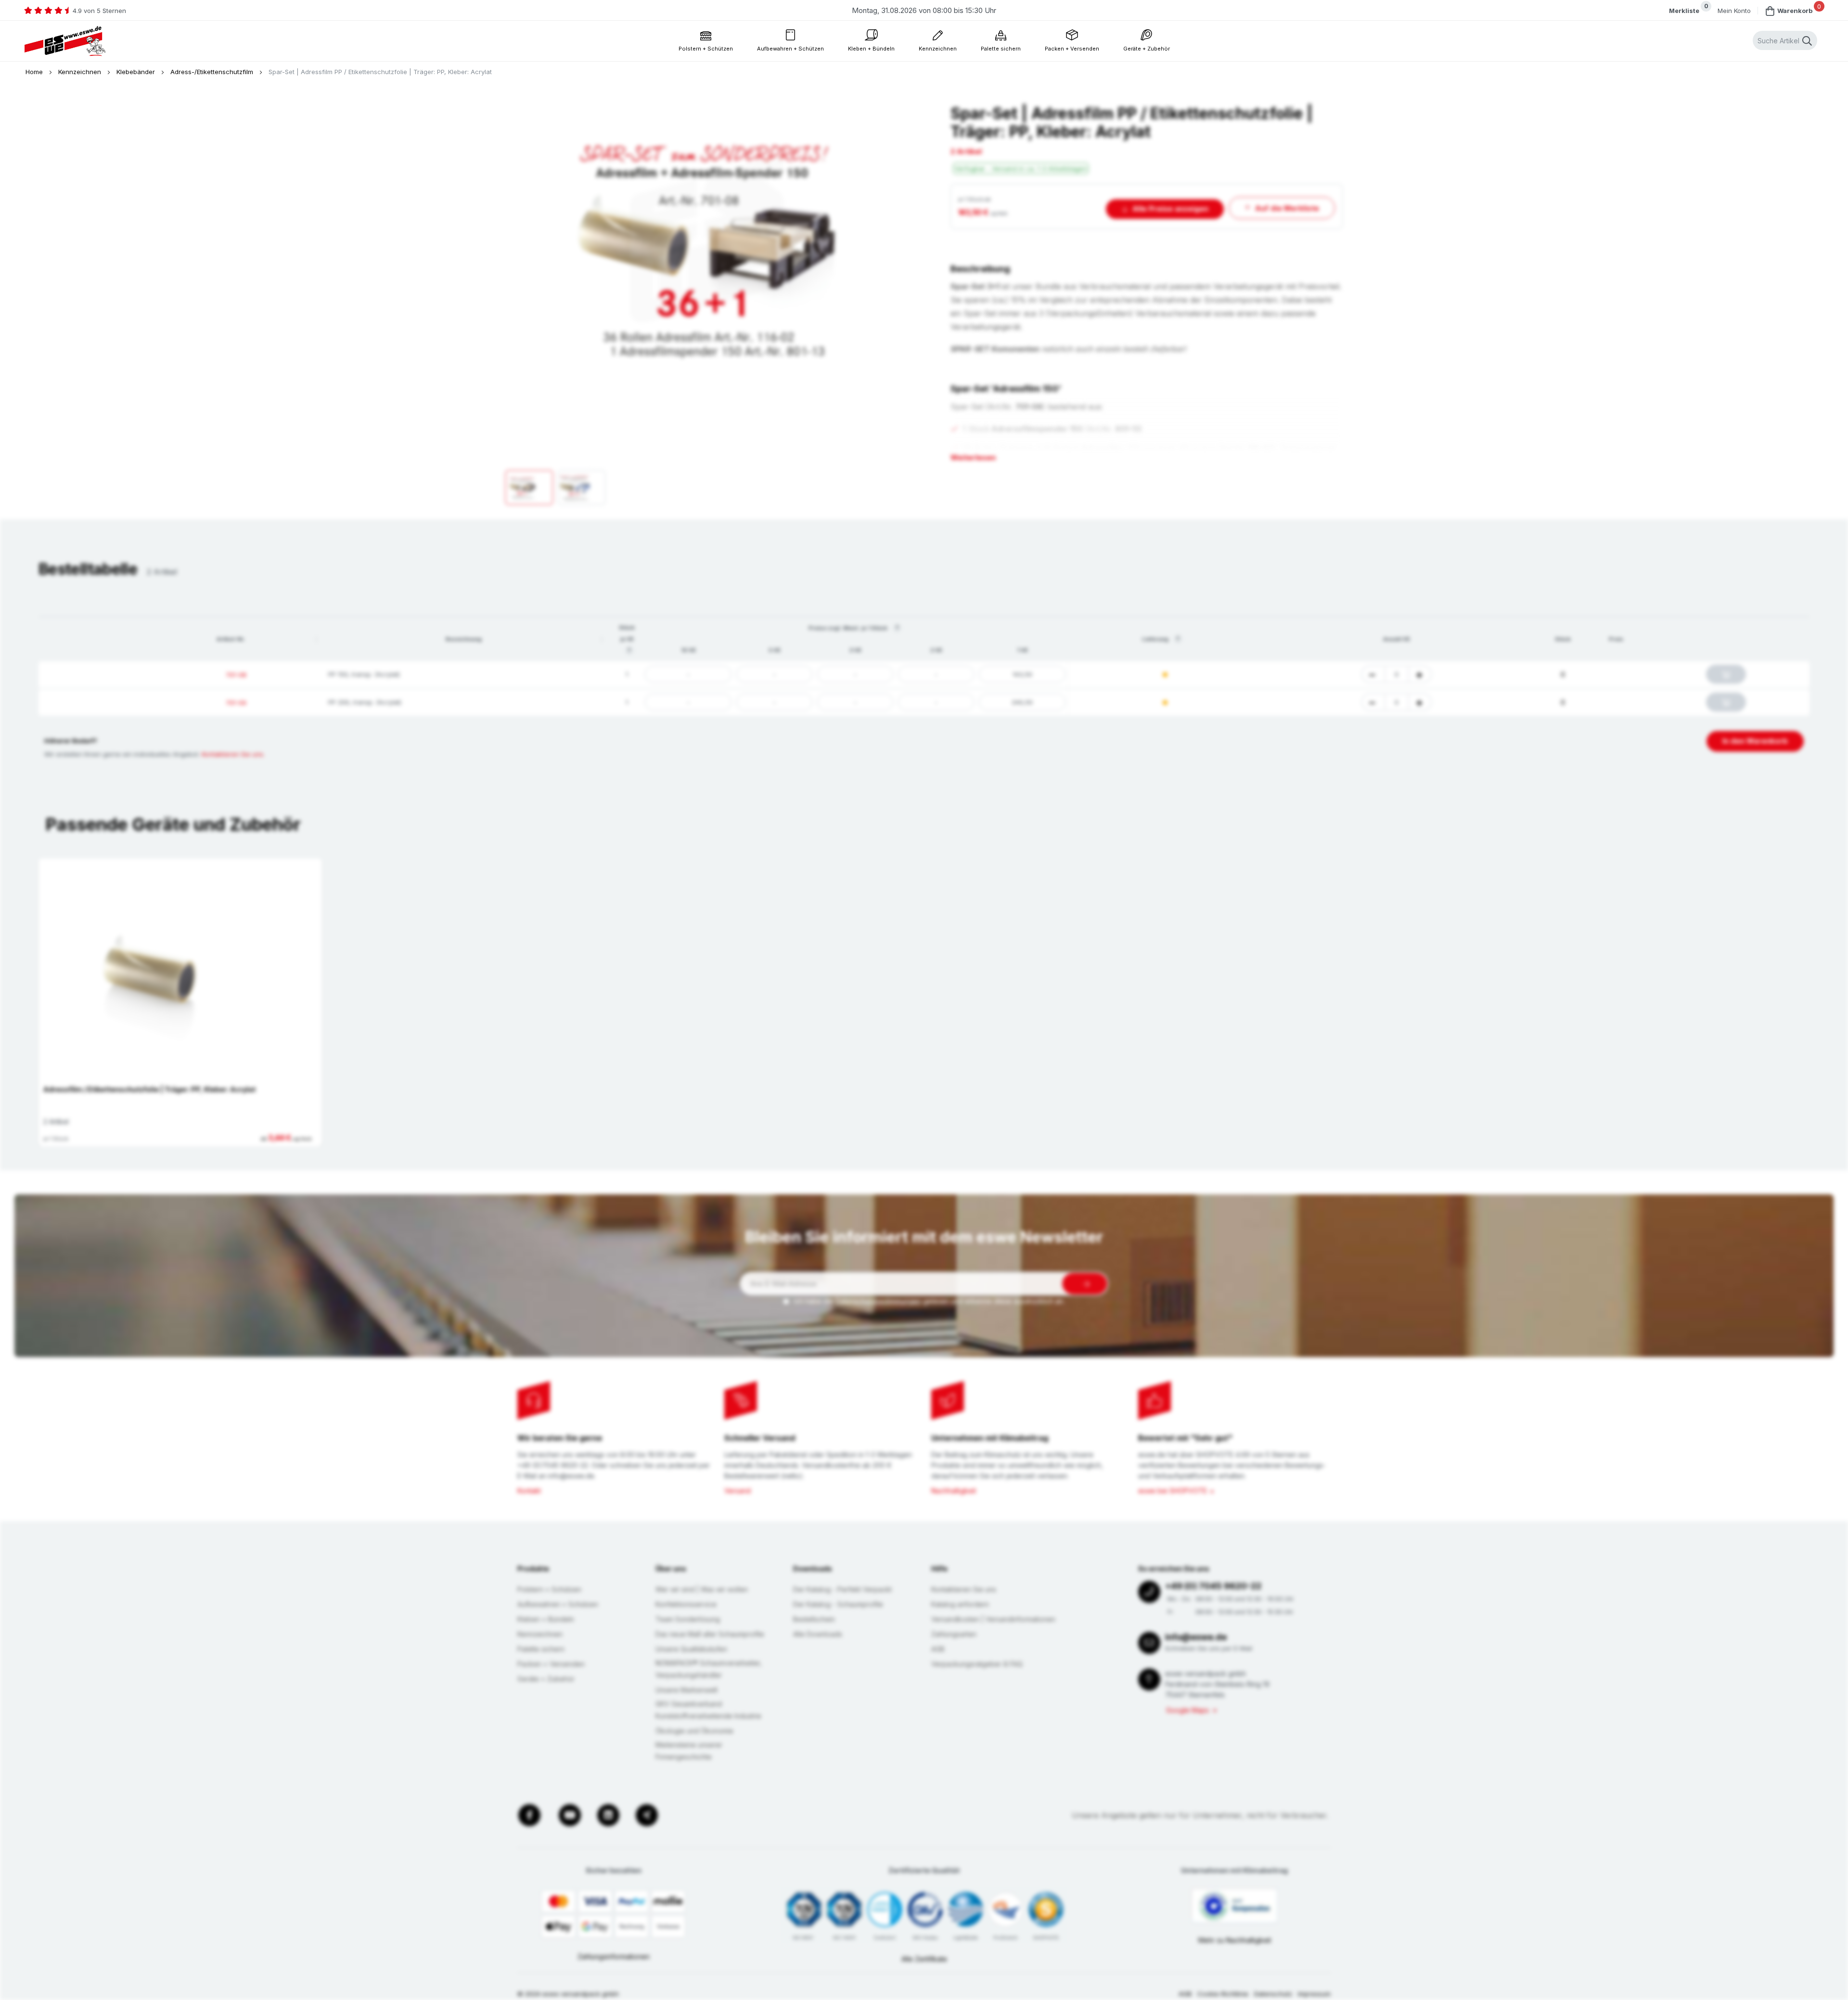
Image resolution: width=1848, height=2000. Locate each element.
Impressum (1314, 1994)
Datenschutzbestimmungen (878, 1301)
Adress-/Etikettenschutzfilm (213, 72)
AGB (1185, 1994)
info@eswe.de (1196, 1637)
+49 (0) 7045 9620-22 (1213, 1586)
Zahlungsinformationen (614, 1956)
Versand (738, 1491)
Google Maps (1187, 1710)
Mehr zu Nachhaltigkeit (1235, 1940)
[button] (317, 639)
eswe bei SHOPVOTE (1173, 1491)
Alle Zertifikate (924, 1959)
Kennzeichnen (81, 72)
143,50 (1022, 674)
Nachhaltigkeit (954, 1491)
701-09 (236, 703)
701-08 (236, 675)
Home (35, 72)
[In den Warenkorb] (1726, 674)
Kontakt (529, 1491)
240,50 (1022, 702)
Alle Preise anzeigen (1170, 209)
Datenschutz (1273, 1994)
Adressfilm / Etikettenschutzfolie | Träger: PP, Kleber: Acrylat (149, 1089)
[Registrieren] (1085, 1284)
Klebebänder (137, 72)
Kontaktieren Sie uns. (233, 754)
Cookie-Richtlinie (1223, 1994)
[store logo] (65, 41)
